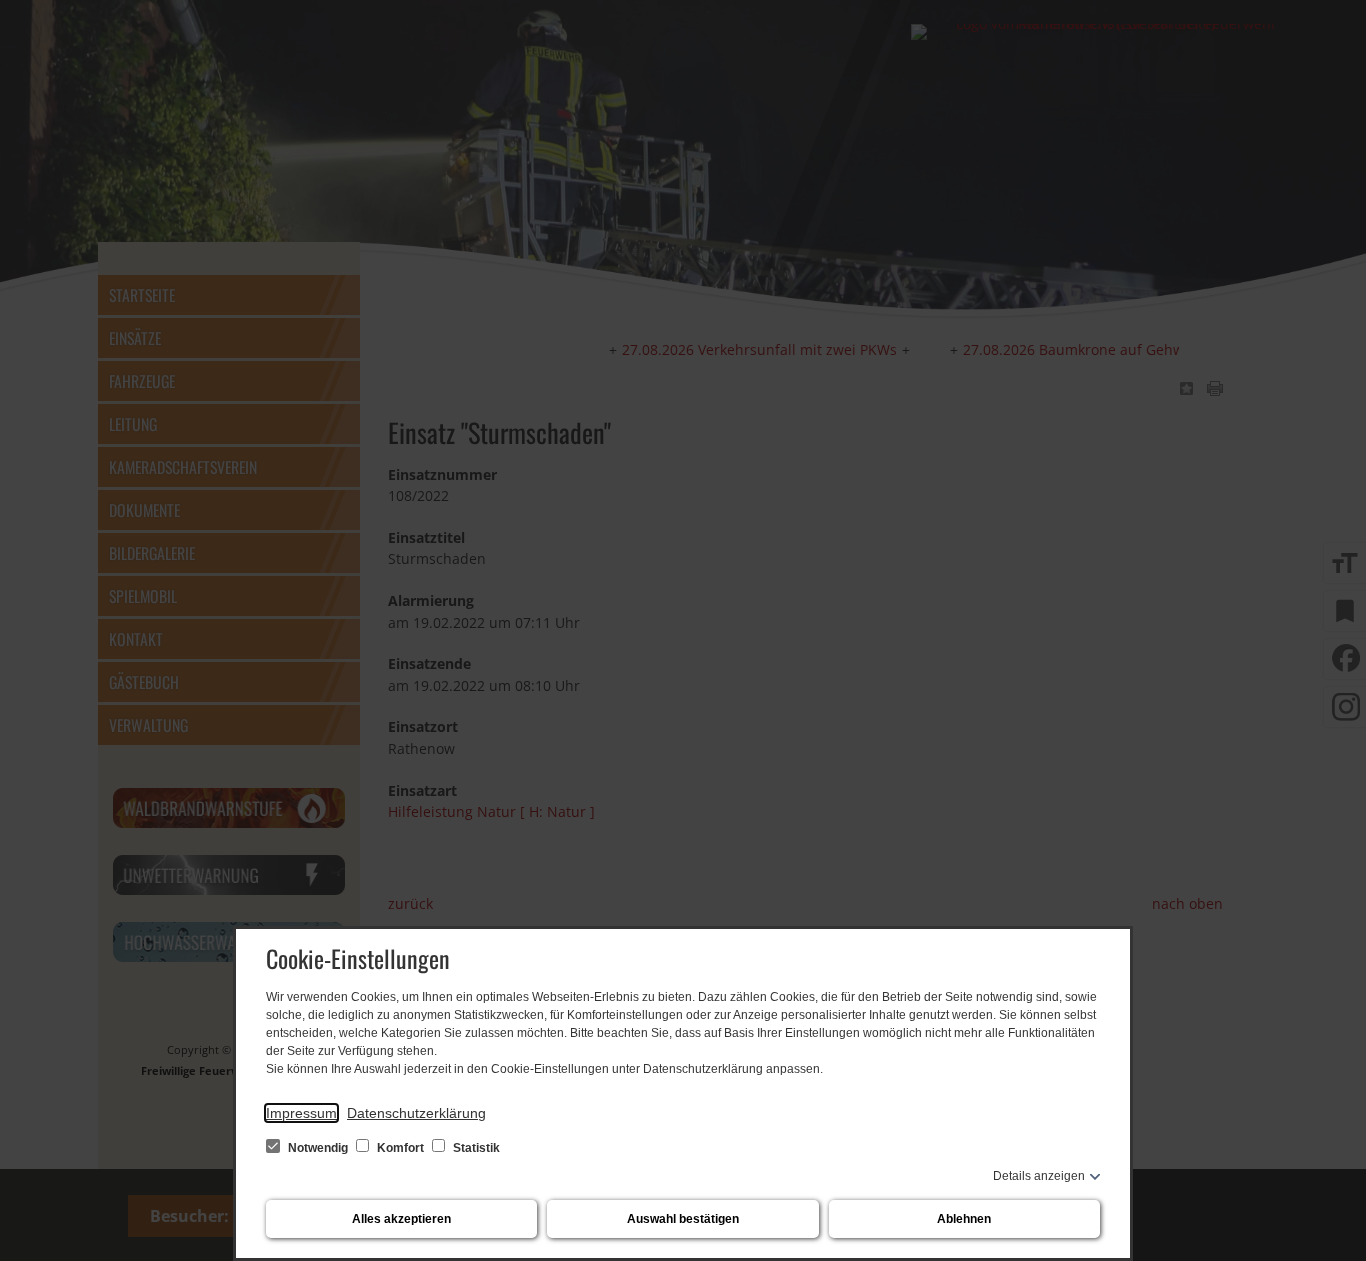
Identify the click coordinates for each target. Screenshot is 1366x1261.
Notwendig (318, 1148)
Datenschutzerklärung (416, 1113)
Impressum (301, 1113)
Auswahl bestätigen (683, 1219)
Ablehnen (964, 1219)
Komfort (400, 1148)
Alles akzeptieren (401, 1219)
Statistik (475, 1148)
